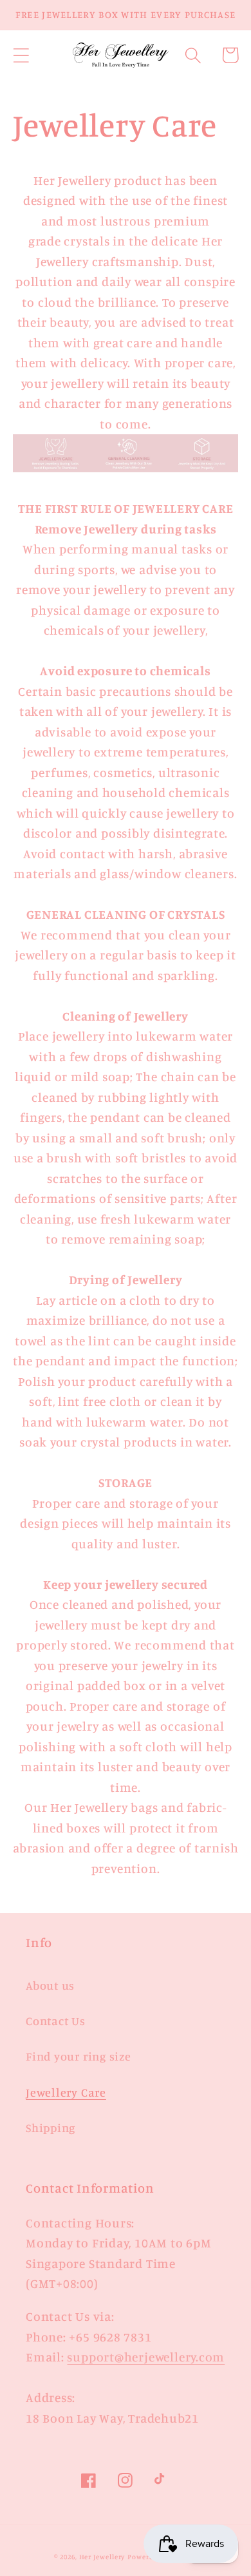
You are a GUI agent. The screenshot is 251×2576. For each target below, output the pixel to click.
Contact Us (56, 2021)
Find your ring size (79, 2056)
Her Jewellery (102, 2557)
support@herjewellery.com (146, 2357)
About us (50, 1985)
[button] (21, 55)
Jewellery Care (66, 2092)
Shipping (51, 2128)
